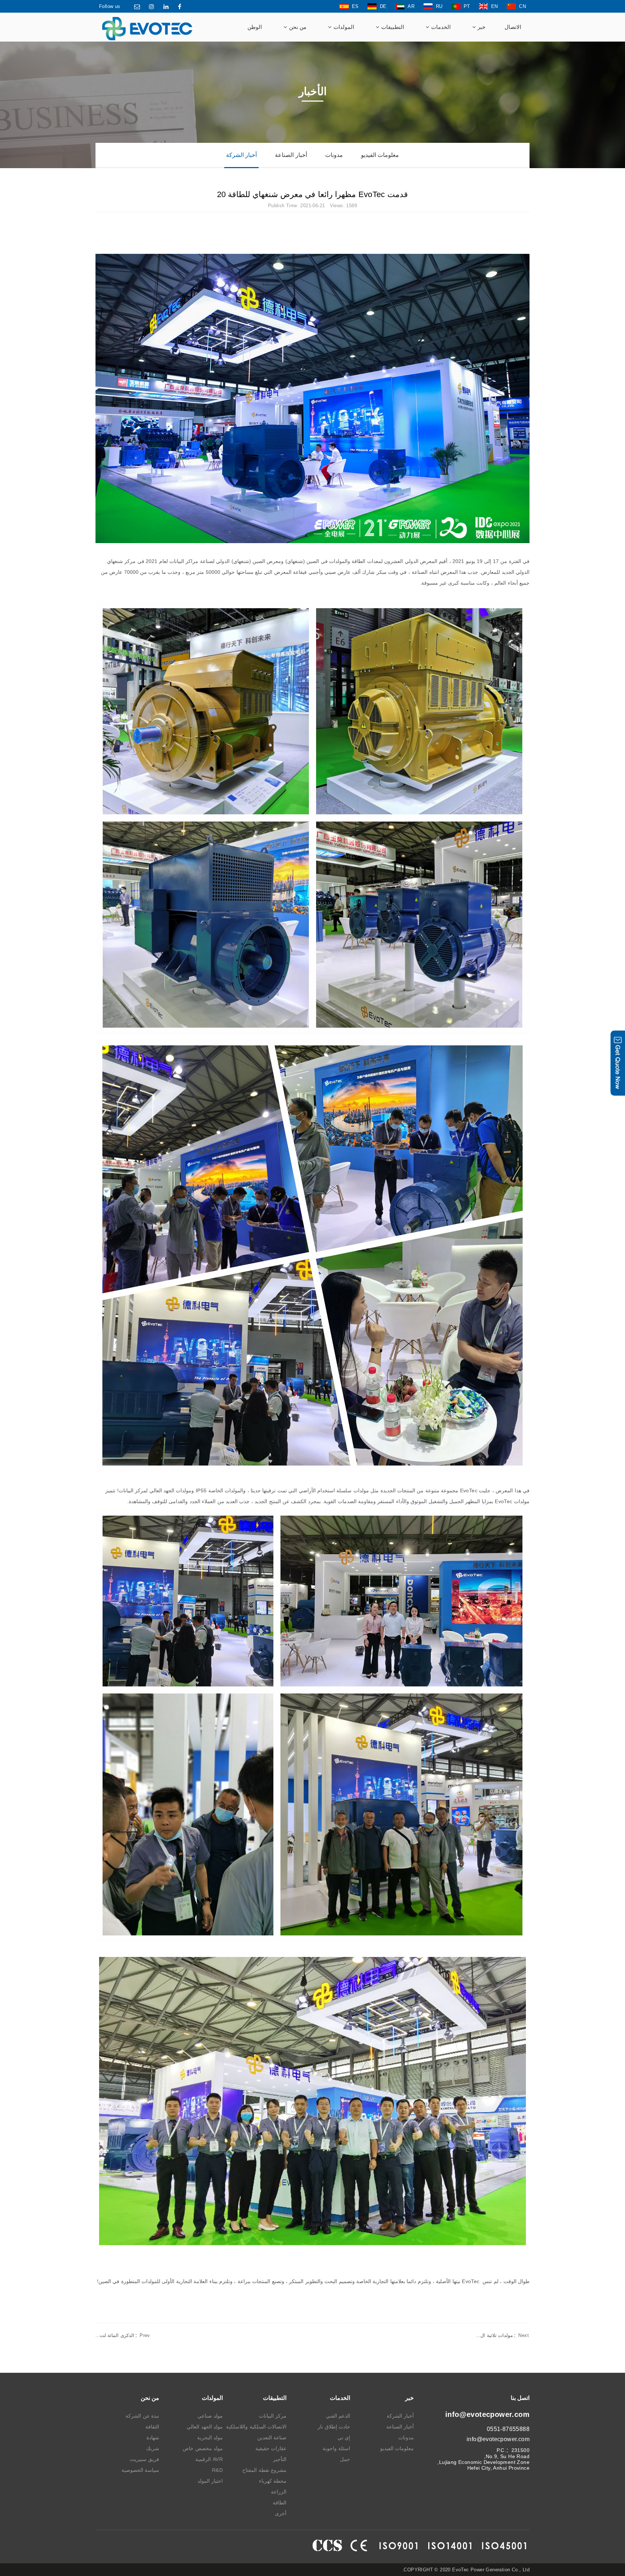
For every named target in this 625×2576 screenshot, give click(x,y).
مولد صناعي (210, 2416)
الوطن (255, 27)
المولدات (343, 27)
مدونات (334, 155)
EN (495, 6)
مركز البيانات (273, 2416)
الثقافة (152, 2427)
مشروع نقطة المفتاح (264, 2470)
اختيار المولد (210, 2481)
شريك (153, 2448)
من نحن (297, 27)
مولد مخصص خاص (203, 2448)
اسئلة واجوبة (336, 2448)
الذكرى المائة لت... (123, 2335)
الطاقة (280, 2503)
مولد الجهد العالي (205, 2427)
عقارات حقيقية (271, 2448)
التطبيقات (392, 27)
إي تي (344, 2438)
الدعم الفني (338, 2416)
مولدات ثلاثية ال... (502, 2335)
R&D (217, 2470)
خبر (481, 27)
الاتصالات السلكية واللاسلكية (256, 2427)
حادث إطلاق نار (334, 2427)
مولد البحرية (210, 2438)
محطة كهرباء (273, 2481)
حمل (345, 2459)
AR (411, 6)
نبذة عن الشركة (142, 2416)
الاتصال (513, 27)
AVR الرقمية (209, 2459)
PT (467, 6)
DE (383, 6)
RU (439, 6)
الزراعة (279, 2492)
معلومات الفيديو (380, 155)
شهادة (153, 2438)
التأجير (280, 2459)
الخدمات (440, 27)
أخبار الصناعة (291, 155)
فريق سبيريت (144, 2459)
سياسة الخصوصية (140, 2470)
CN (522, 6)
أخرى (281, 2513)
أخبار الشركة (241, 155)
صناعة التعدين (272, 2438)
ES (355, 6)
